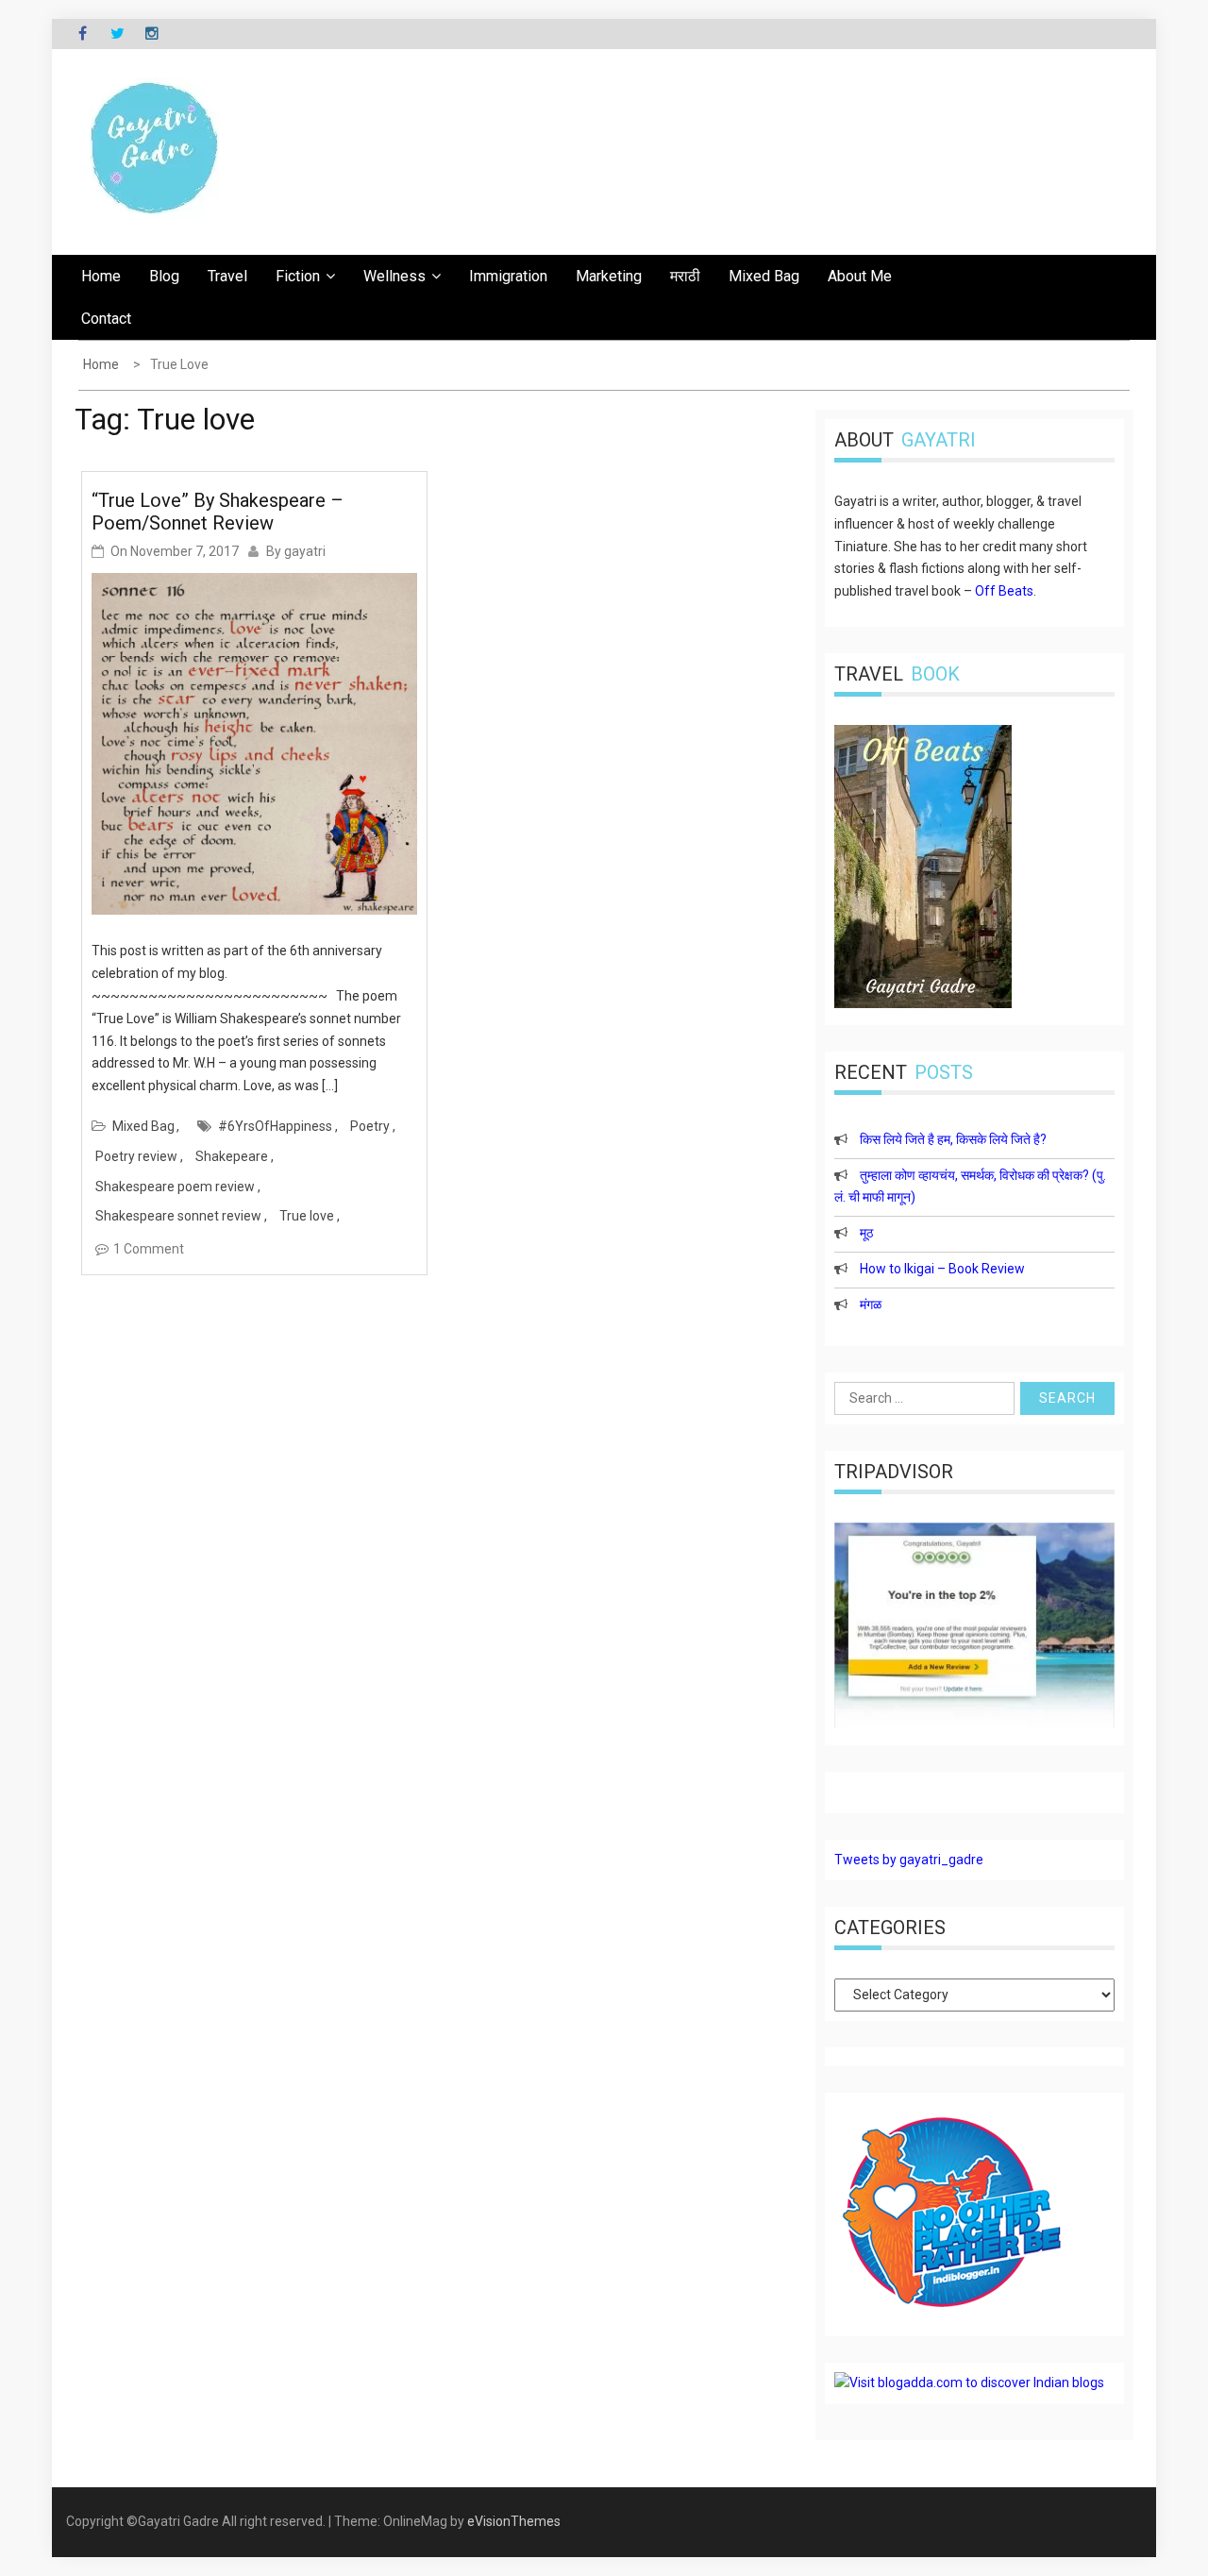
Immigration (508, 276)
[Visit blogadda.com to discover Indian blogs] (969, 2382)
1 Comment (149, 1249)
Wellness (394, 276)
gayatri (305, 551)
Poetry (370, 1126)
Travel (227, 276)
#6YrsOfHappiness (275, 1126)
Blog (164, 276)
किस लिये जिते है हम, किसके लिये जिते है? (953, 1139)
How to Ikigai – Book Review (942, 1269)
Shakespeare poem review (175, 1187)
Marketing (609, 276)
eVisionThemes (514, 2521)
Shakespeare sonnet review (178, 1216)
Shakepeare (232, 1156)
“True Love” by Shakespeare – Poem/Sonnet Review (218, 512)
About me (860, 276)
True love (307, 1216)
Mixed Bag (764, 276)
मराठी (685, 276)
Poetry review (136, 1156)
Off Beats (1004, 591)
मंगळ (871, 1305)
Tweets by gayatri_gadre (909, 1860)
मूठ (866, 1233)
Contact (106, 319)
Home (101, 276)
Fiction (298, 276)
